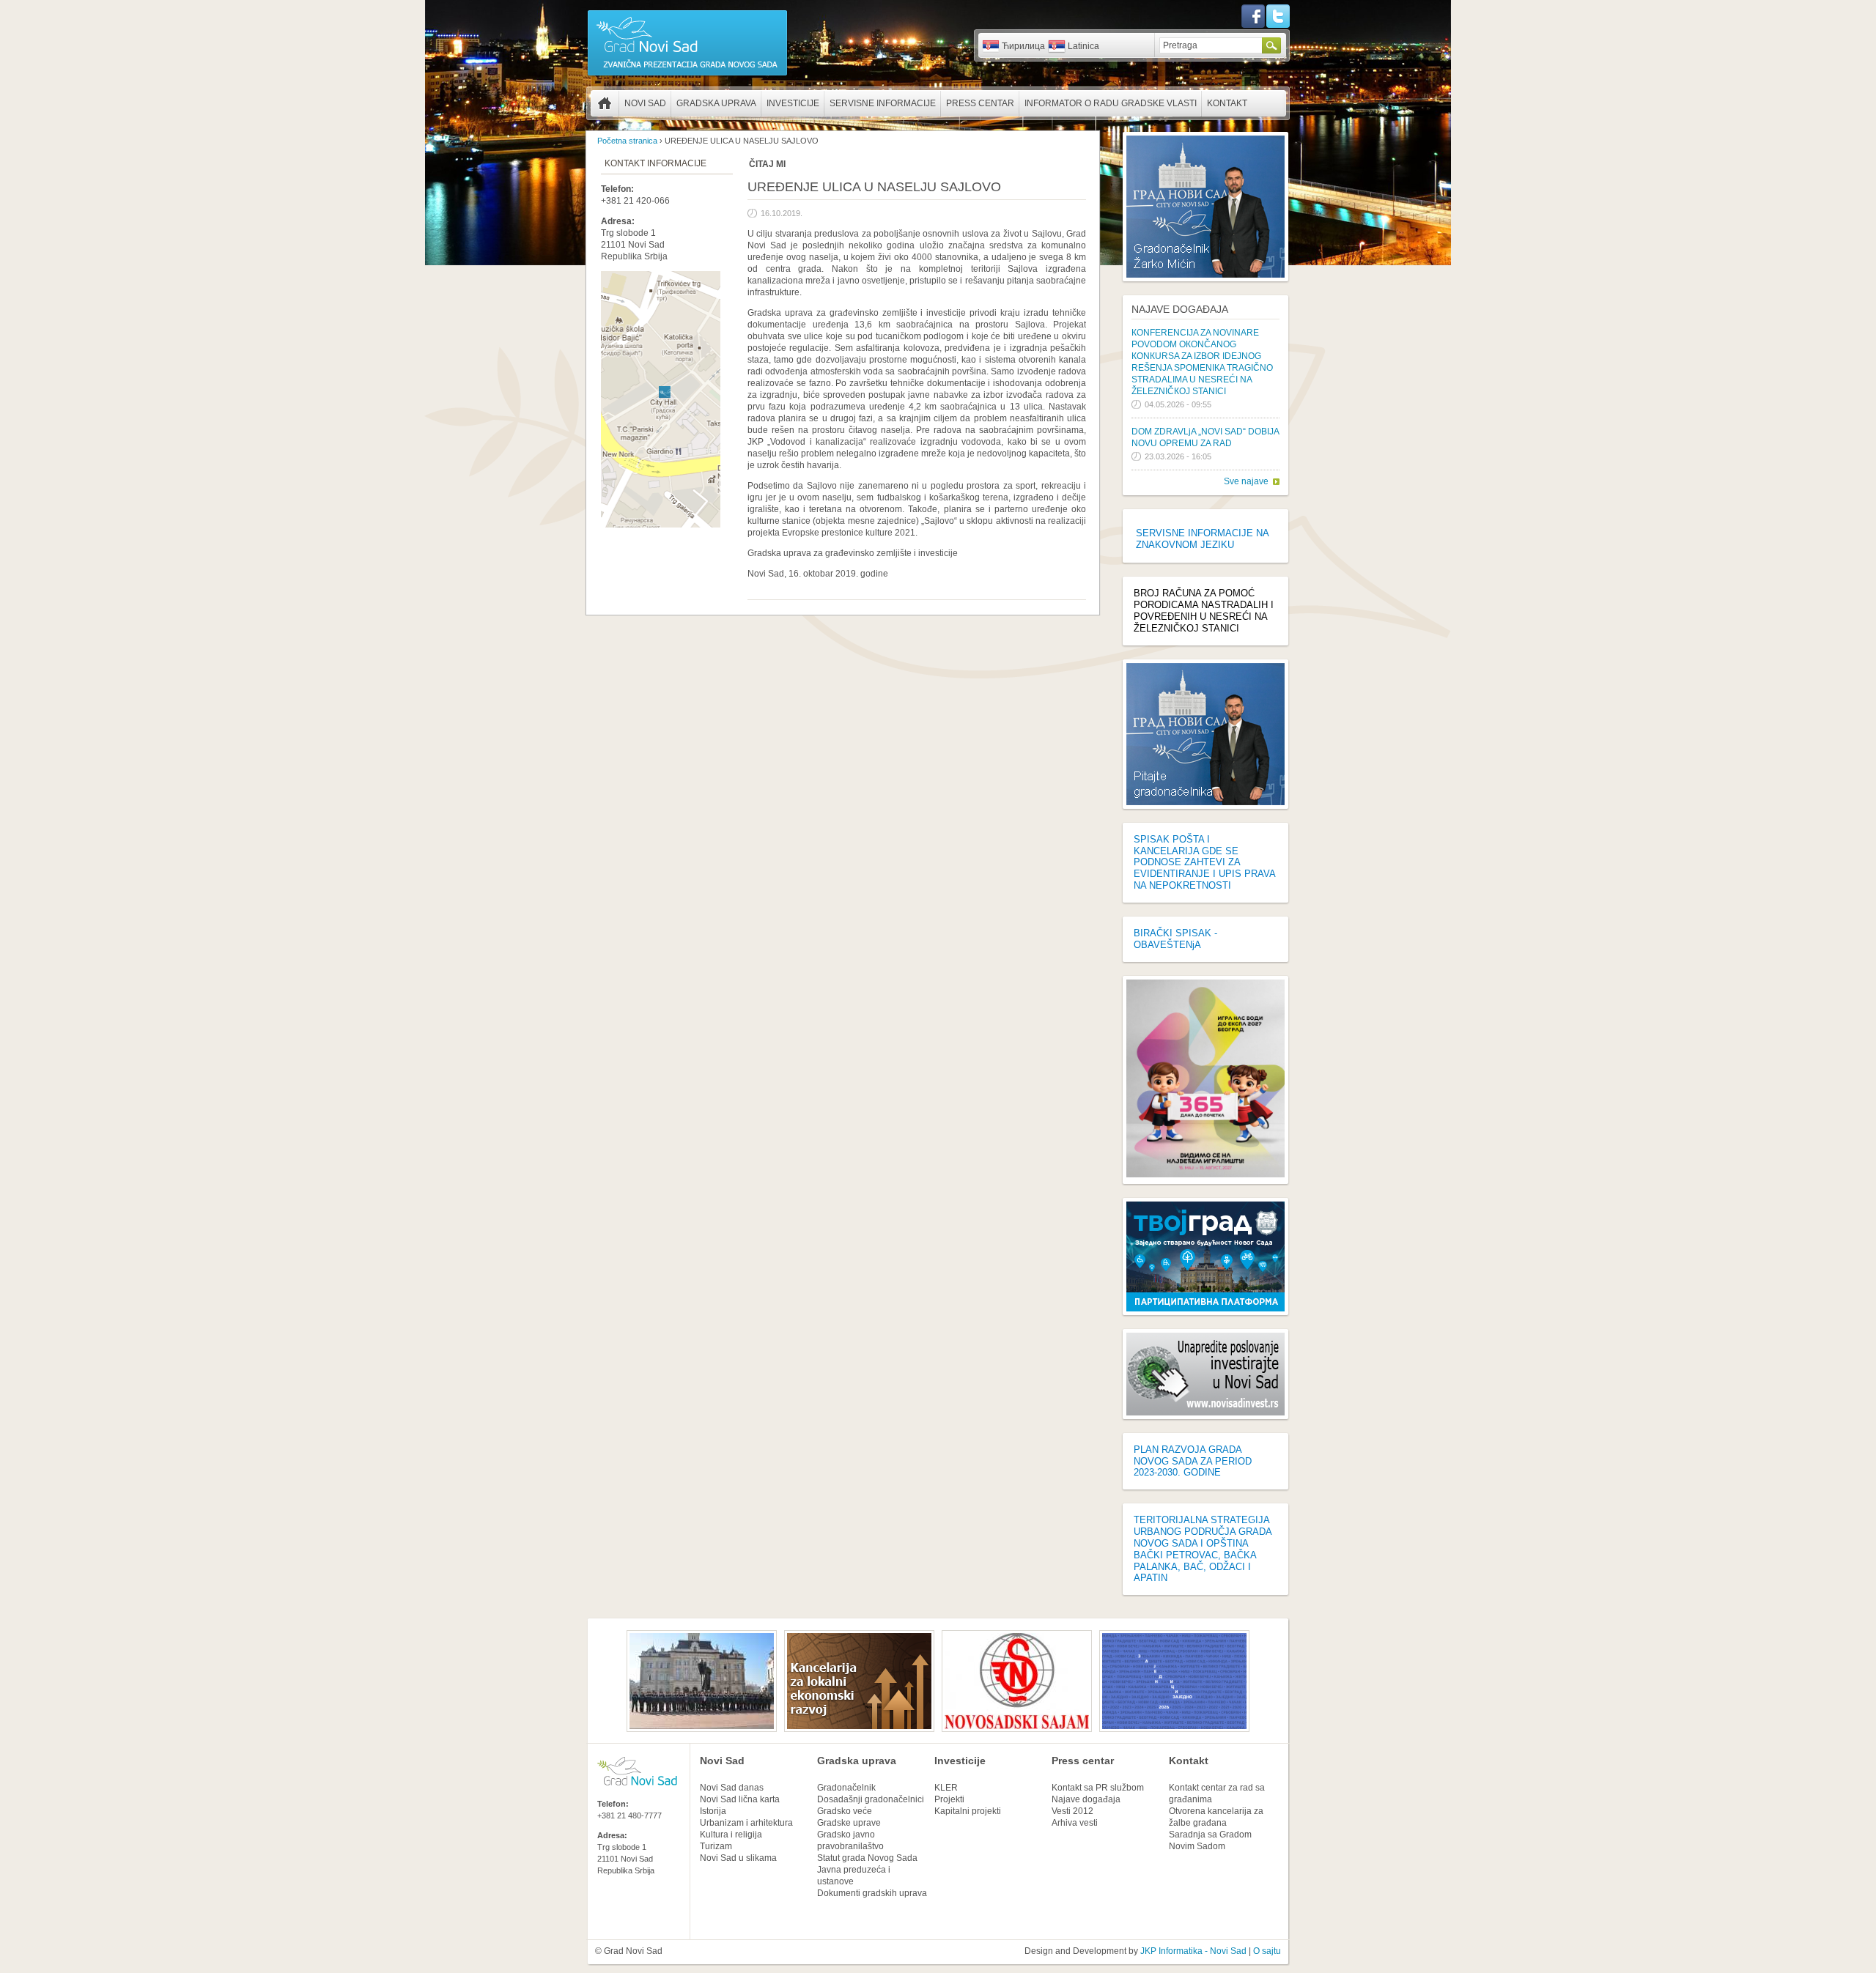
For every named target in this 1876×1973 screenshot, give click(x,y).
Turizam (716, 1846)
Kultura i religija (731, 1835)
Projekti (949, 1799)
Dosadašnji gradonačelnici (871, 1799)
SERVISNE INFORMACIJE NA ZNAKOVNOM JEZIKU (1202, 539)
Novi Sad (645, 103)
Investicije (793, 103)
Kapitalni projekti (968, 1811)
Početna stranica (605, 103)
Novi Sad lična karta (740, 1799)
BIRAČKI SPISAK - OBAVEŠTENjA (1175, 939)
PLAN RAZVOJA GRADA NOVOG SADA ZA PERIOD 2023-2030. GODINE (1193, 1461)
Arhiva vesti (1075, 1823)
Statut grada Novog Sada (867, 1858)
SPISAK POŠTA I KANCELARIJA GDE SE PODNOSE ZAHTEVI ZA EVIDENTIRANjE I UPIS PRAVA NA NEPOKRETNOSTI (1204, 862)
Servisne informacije (883, 103)
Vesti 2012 (1072, 1811)
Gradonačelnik (846, 1788)
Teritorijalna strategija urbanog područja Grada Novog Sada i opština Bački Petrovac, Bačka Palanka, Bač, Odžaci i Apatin (1203, 1549)
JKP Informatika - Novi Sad (1193, 1951)
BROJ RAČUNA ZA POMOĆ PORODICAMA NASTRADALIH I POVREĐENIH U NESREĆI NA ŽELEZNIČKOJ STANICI (1204, 611)
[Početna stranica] (687, 75)
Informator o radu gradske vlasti (1111, 103)
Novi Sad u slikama (738, 1858)
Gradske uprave (849, 1823)
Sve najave (1246, 481)
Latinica (1083, 46)
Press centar (980, 103)
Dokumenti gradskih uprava (872, 1893)
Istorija (713, 1811)
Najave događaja (1180, 309)
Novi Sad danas (732, 1788)
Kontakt (1227, 103)
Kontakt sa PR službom (1098, 1788)
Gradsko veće (845, 1811)
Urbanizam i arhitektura (746, 1823)
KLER (946, 1788)
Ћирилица (1023, 46)
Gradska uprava (716, 103)
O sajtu (1267, 1951)
